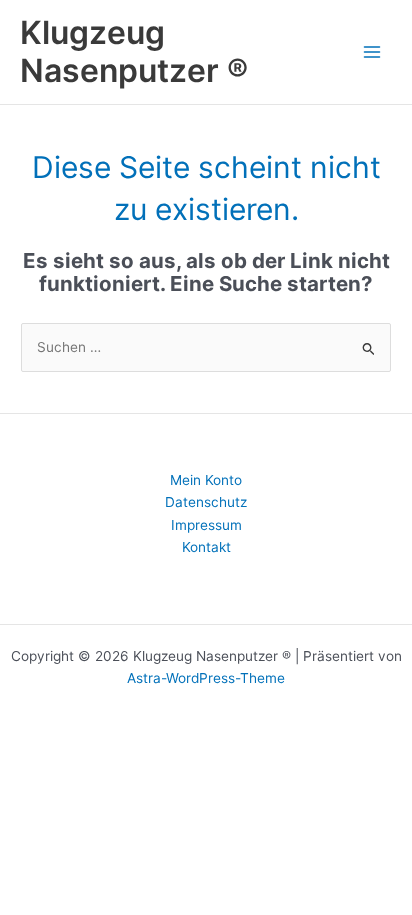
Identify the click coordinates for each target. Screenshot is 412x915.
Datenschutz (206, 502)
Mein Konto (206, 480)
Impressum (206, 525)
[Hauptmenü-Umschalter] (372, 51)
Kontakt (206, 547)
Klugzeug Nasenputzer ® (134, 51)
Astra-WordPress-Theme (206, 678)
